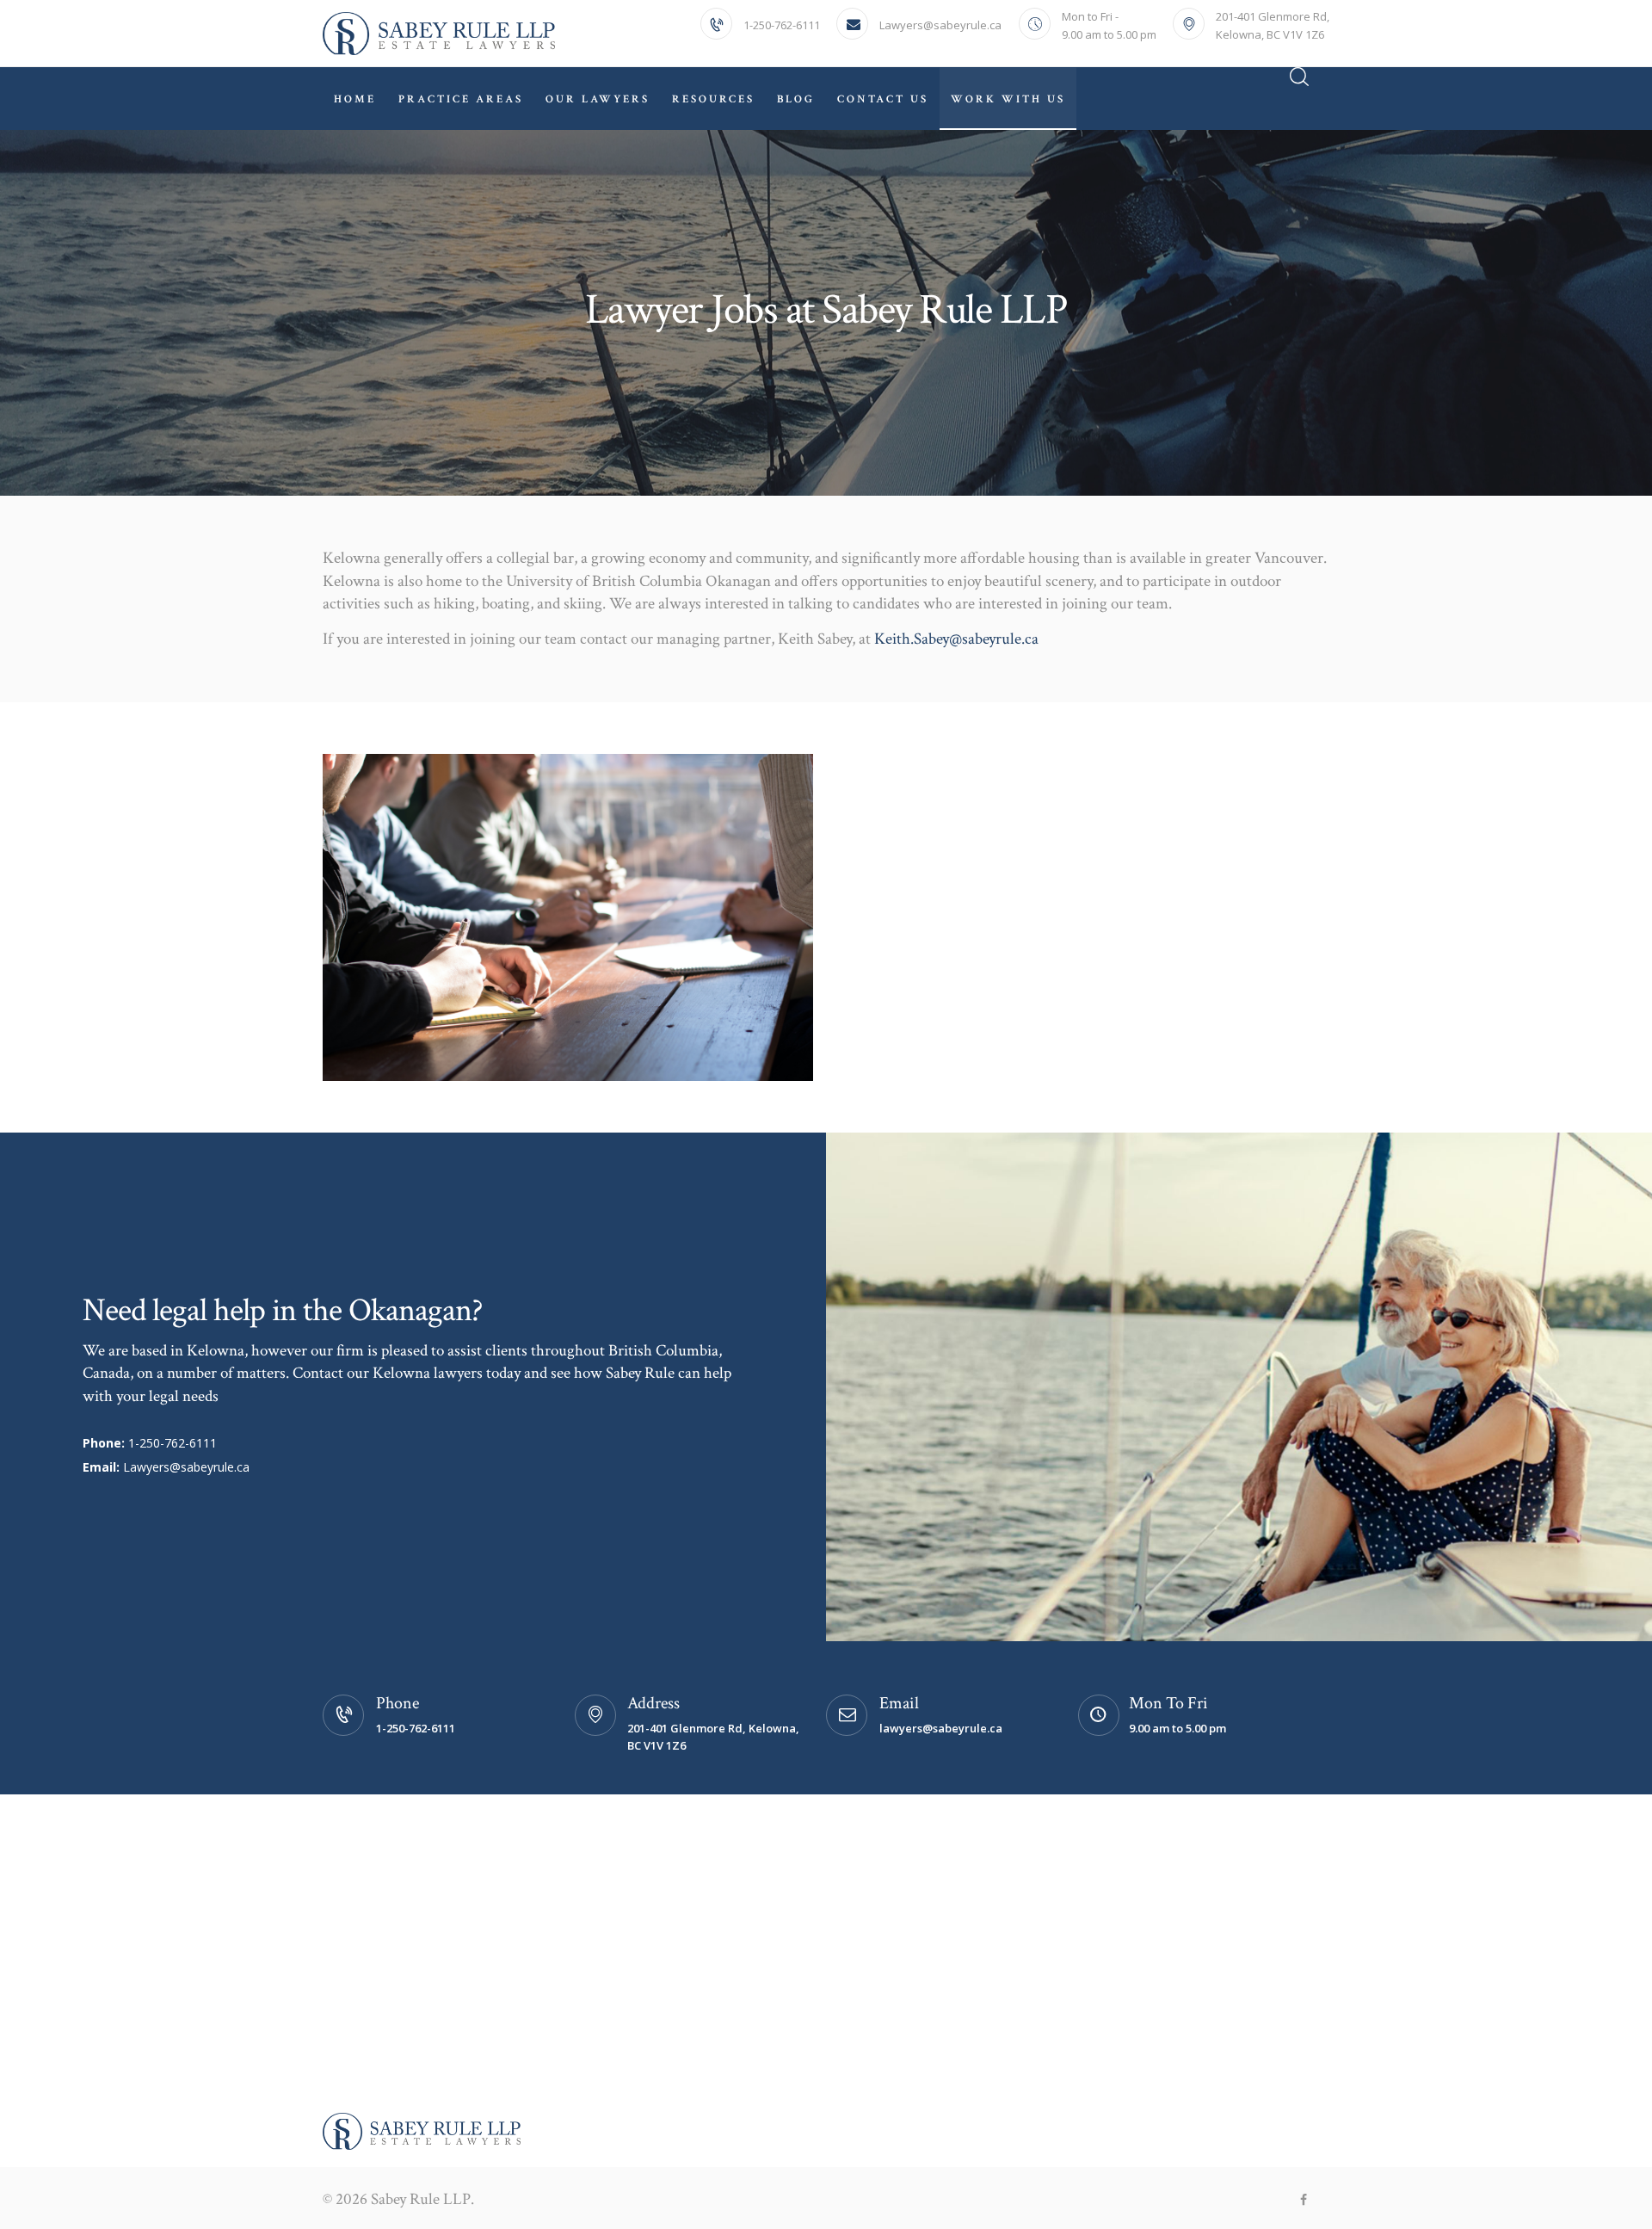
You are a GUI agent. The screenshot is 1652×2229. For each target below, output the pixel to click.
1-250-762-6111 (173, 1443)
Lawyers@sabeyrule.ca (186, 1467)
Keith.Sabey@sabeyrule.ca (956, 639)
